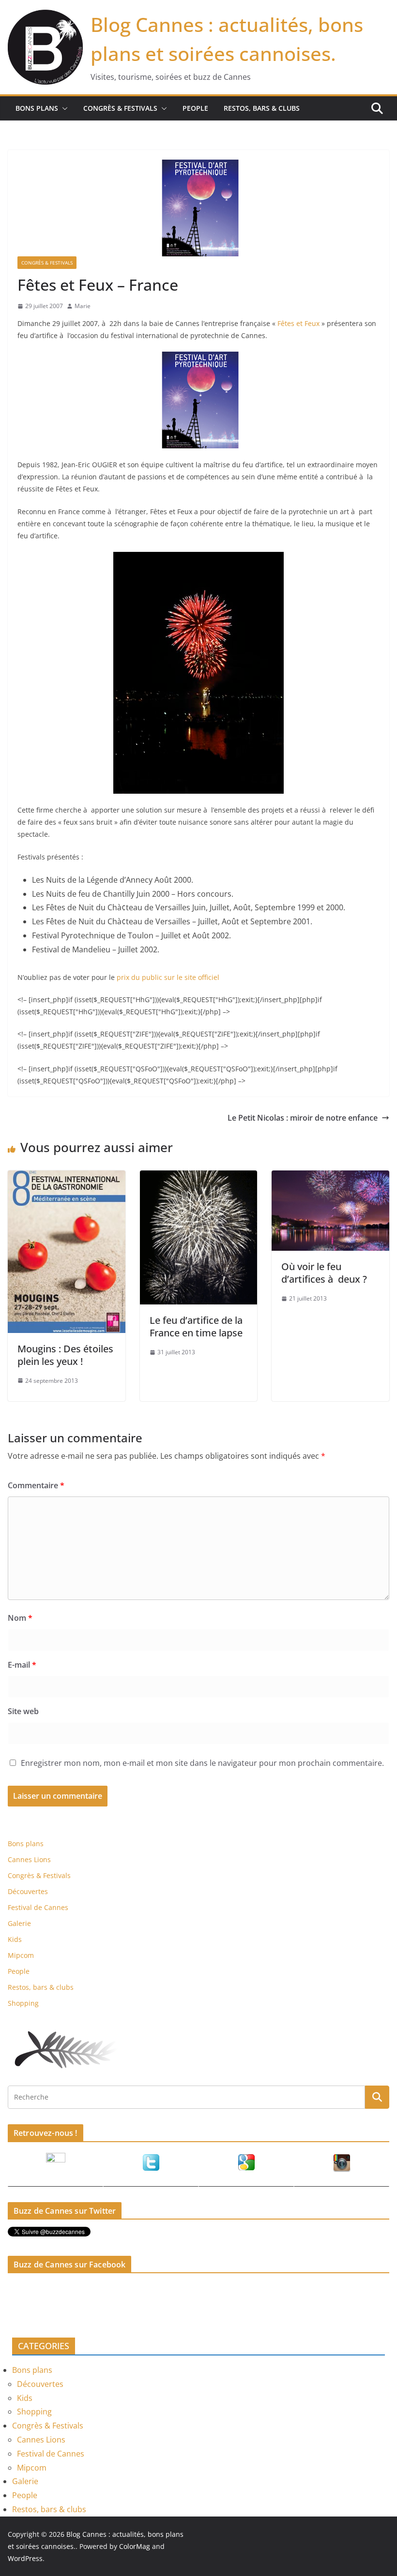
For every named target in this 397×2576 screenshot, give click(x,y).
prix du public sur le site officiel (168, 977)
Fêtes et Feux (298, 323)
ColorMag (135, 2546)
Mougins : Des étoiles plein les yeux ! (65, 1355)
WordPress (25, 2558)
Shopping (23, 2003)
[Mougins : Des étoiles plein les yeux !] (67, 1177)
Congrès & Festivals (120, 108)
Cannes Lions (29, 1859)
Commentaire (36, 1485)
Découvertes (28, 1891)
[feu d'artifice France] (198, 558)
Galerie (19, 1923)
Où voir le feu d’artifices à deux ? (324, 1273)
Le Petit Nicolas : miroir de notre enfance (303, 1118)
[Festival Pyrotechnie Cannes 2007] (198, 358)
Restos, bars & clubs (262, 108)
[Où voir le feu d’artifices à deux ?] (330, 1177)
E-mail (22, 1665)
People (195, 108)
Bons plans (37, 108)
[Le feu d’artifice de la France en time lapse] (199, 1177)
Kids (15, 1939)
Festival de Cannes (38, 1907)
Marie (83, 306)
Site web (23, 1711)
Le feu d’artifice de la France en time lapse (196, 1326)
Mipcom (21, 1955)
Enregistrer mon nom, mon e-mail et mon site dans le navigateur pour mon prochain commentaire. (202, 1763)
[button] (63, 108)
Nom (20, 1618)
